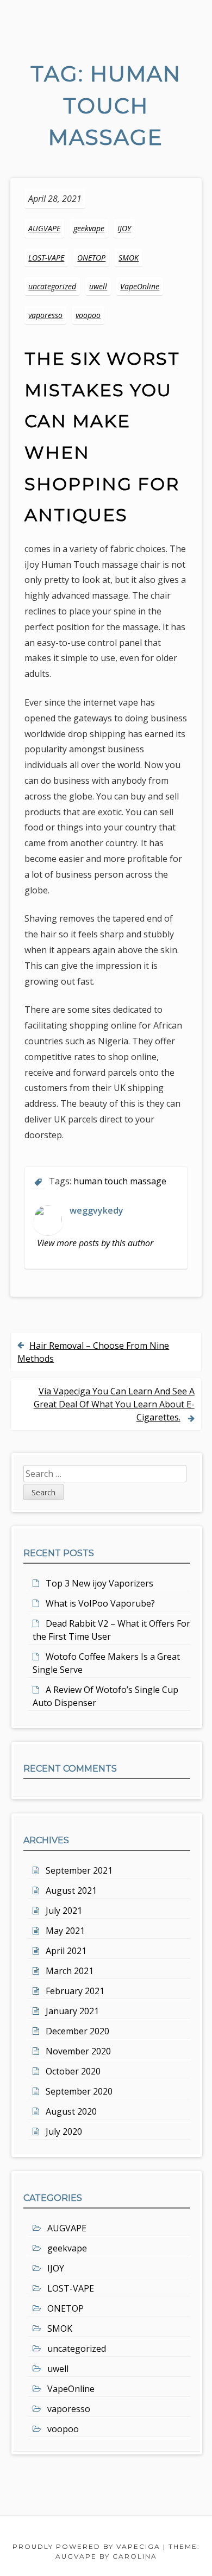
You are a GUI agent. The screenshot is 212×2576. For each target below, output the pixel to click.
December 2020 (77, 2031)
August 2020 (71, 2111)
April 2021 (66, 1951)
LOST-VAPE (46, 258)
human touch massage (120, 1181)
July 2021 (64, 1911)
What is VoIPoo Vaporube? (100, 1603)
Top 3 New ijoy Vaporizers (99, 1583)
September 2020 (79, 2091)
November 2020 (78, 2051)
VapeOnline (140, 286)
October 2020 (73, 2071)
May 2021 (65, 1931)
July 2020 (64, 2131)
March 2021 (70, 1971)
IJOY (124, 228)
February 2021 (75, 1991)
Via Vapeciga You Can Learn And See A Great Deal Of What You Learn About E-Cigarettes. (114, 1404)
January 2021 (72, 2011)
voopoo (88, 315)
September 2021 (79, 1870)
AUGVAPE (44, 228)
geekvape (89, 228)
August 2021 (71, 1890)
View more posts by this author (95, 1243)
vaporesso (45, 315)
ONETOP (91, 258)
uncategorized (52, 286)
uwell (98, 286)
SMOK (129, 258)
